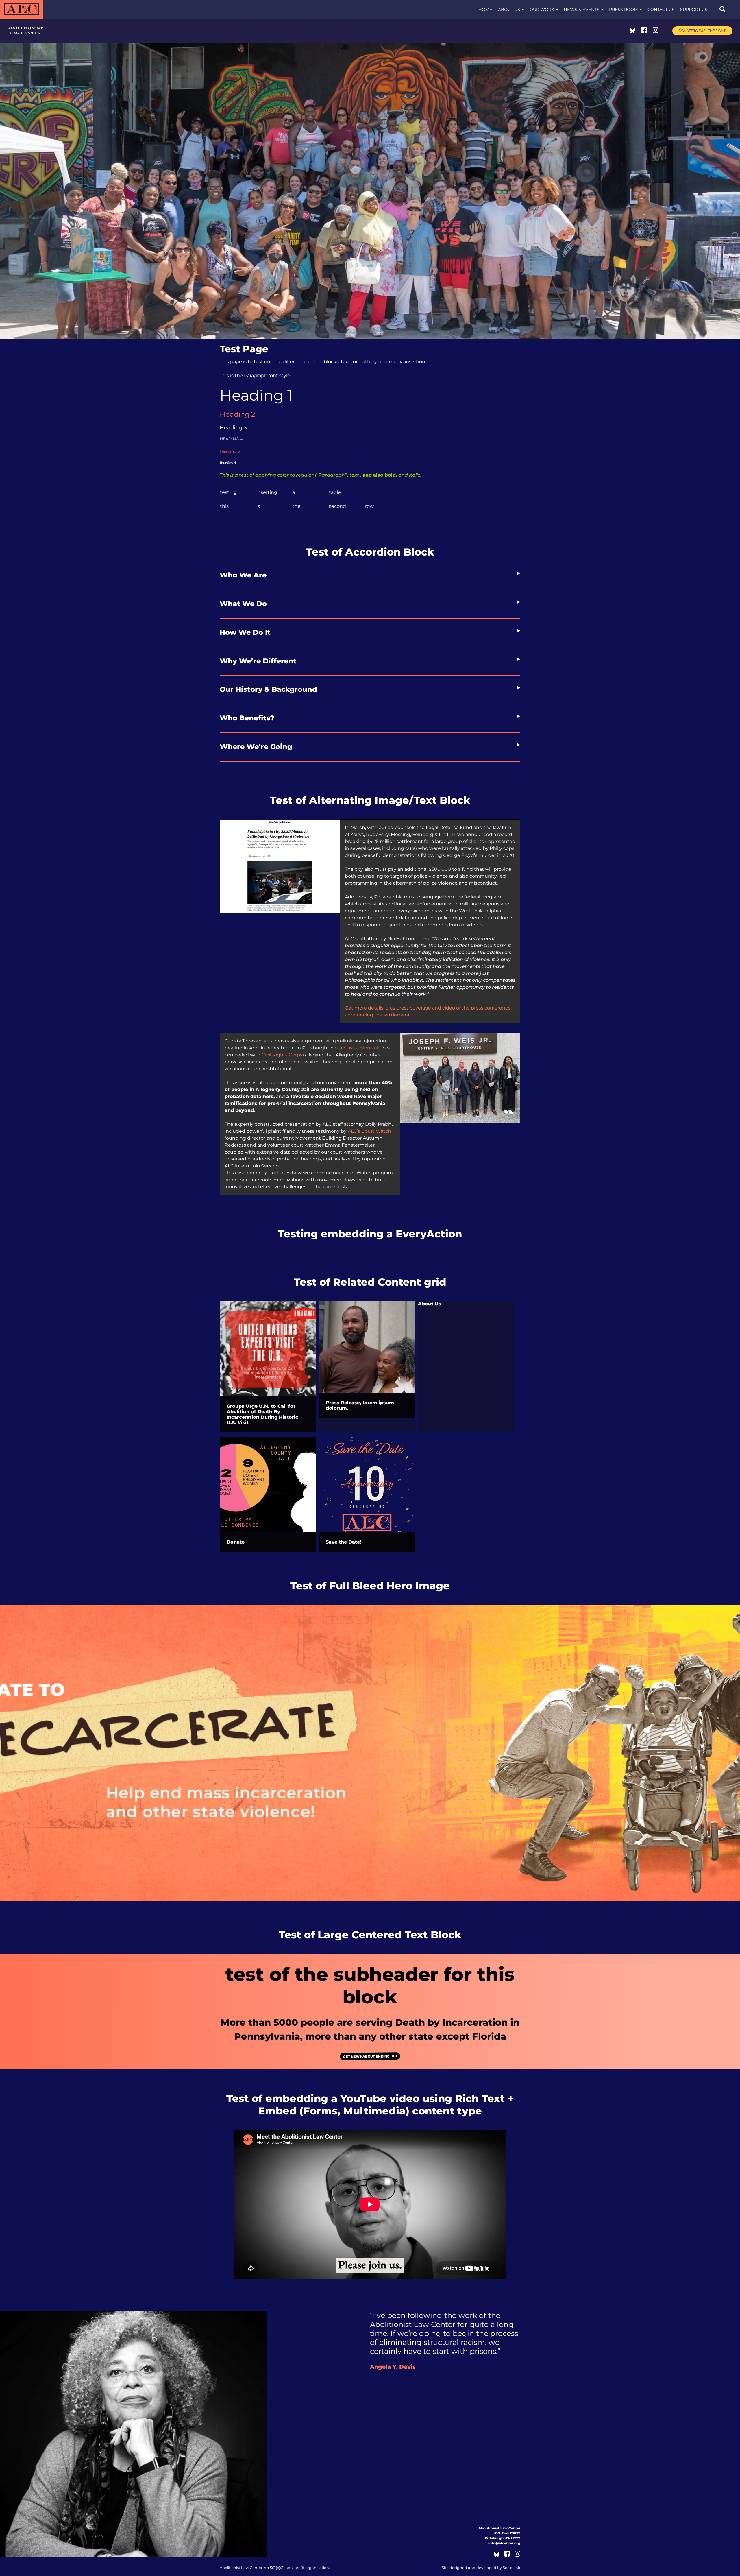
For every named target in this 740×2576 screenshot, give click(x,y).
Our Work (542, 10)
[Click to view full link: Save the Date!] (367, 1485)
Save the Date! (344, 1542)
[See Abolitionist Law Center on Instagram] (656, 31)
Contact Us (661, 10)
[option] (370, 1753)
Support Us (694, 10)
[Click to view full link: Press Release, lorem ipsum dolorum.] (367, 1347)
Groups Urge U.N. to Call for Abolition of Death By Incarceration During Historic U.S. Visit (262, 1414)
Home (485, 10)
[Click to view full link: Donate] (268, 1485)
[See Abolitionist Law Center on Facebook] (644, 31)
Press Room (624, 10)
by (481, 2568)
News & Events (582, 10)
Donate (236, 1542)
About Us (509, 10)
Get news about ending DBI (370, 2056)
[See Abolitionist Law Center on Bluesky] (632, 31)
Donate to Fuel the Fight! (702, 31)
